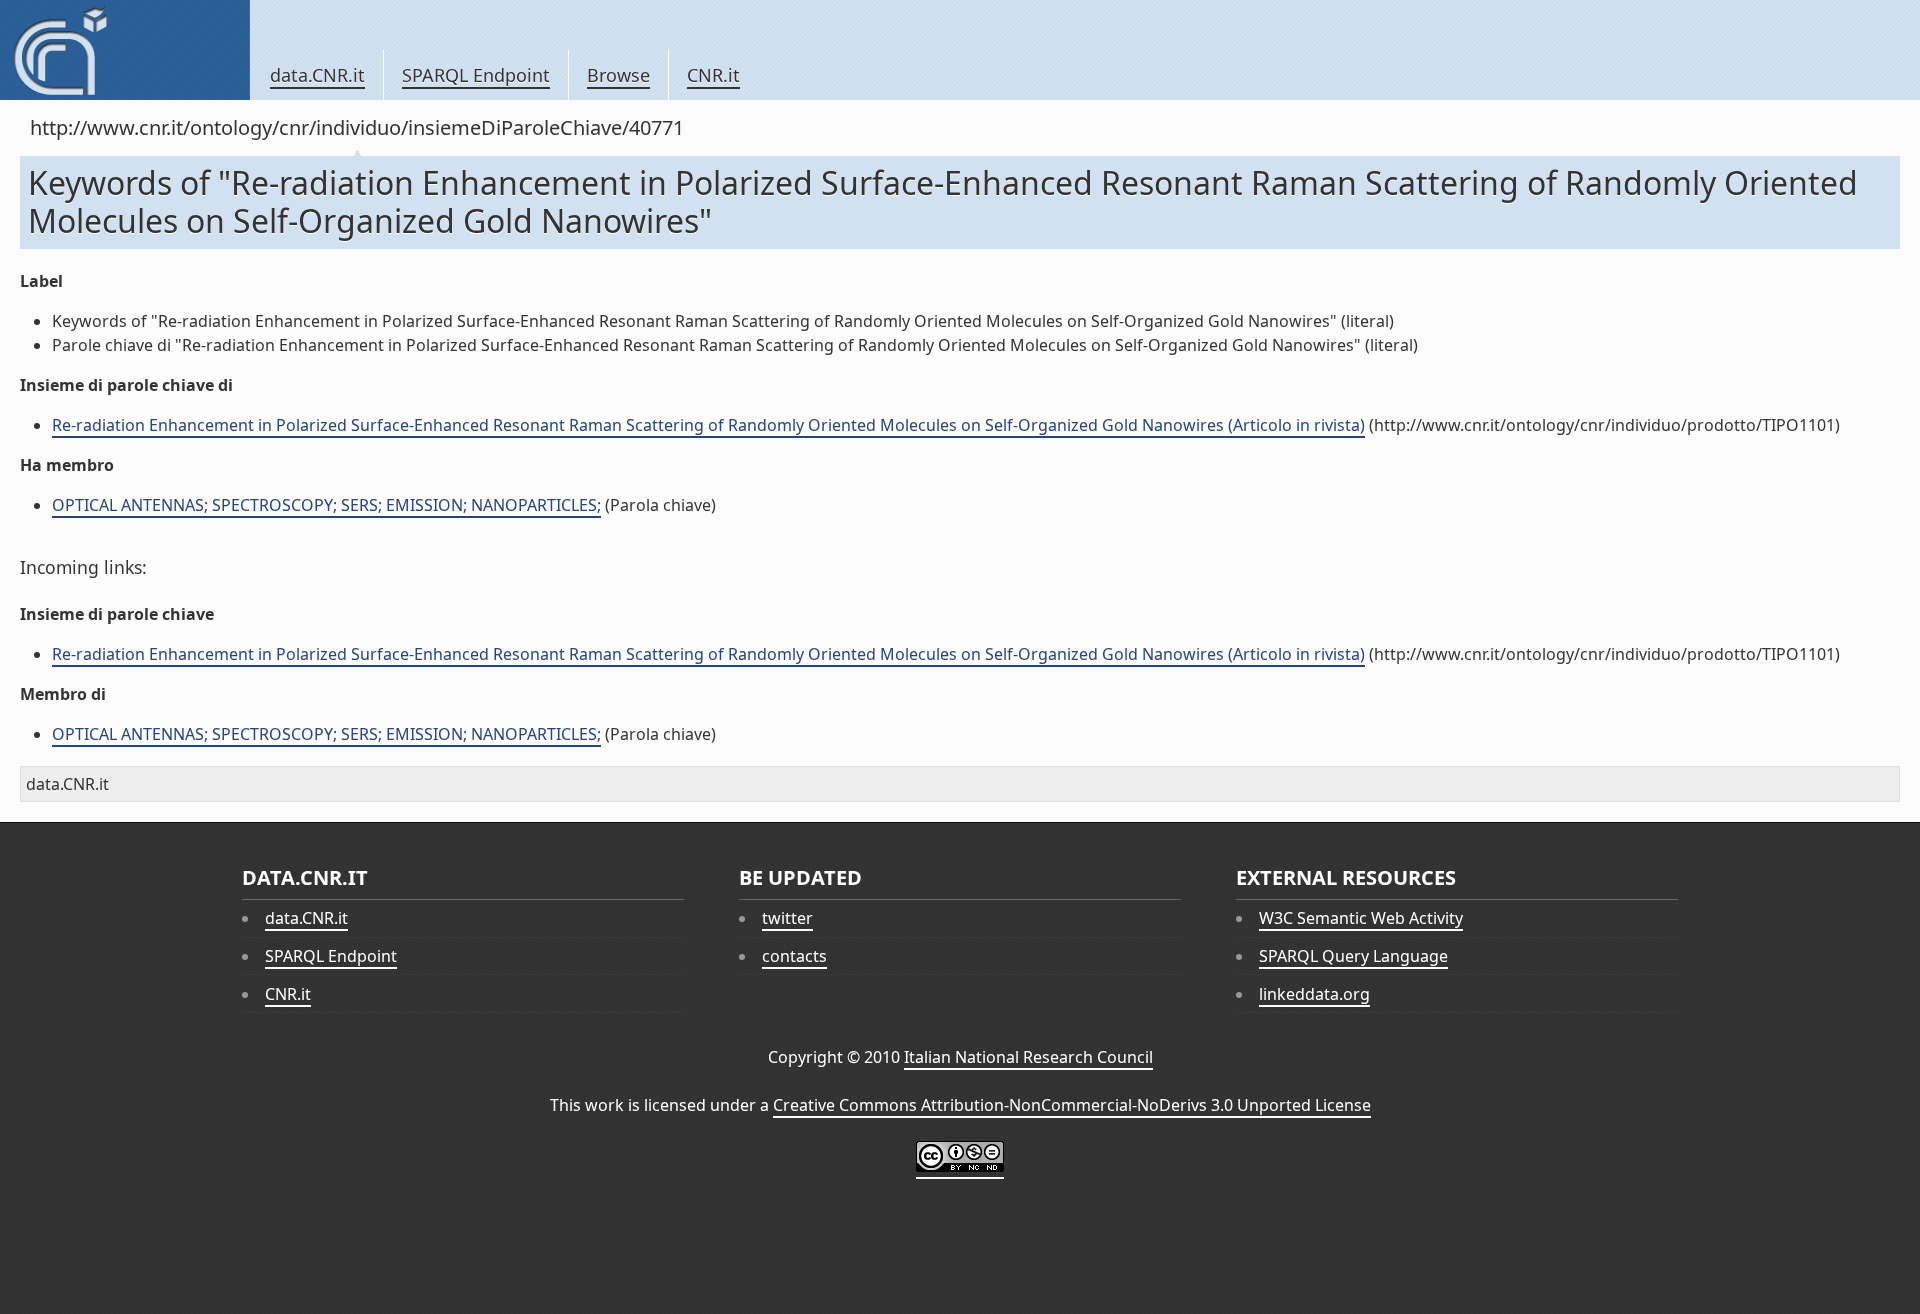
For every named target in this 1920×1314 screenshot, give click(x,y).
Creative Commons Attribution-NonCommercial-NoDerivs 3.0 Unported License (1072, 1105)
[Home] (124, 50)
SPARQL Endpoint (476, 75)
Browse (618, 75)
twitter (787, 918)
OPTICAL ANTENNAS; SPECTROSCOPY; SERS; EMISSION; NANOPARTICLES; (326, 505)
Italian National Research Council (1028, 1057)
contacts (794, 956)
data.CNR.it (317, 75)
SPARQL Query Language (1353, 956)
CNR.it (713, 75)
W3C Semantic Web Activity (1361, 918)
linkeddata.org (1314, 994)
